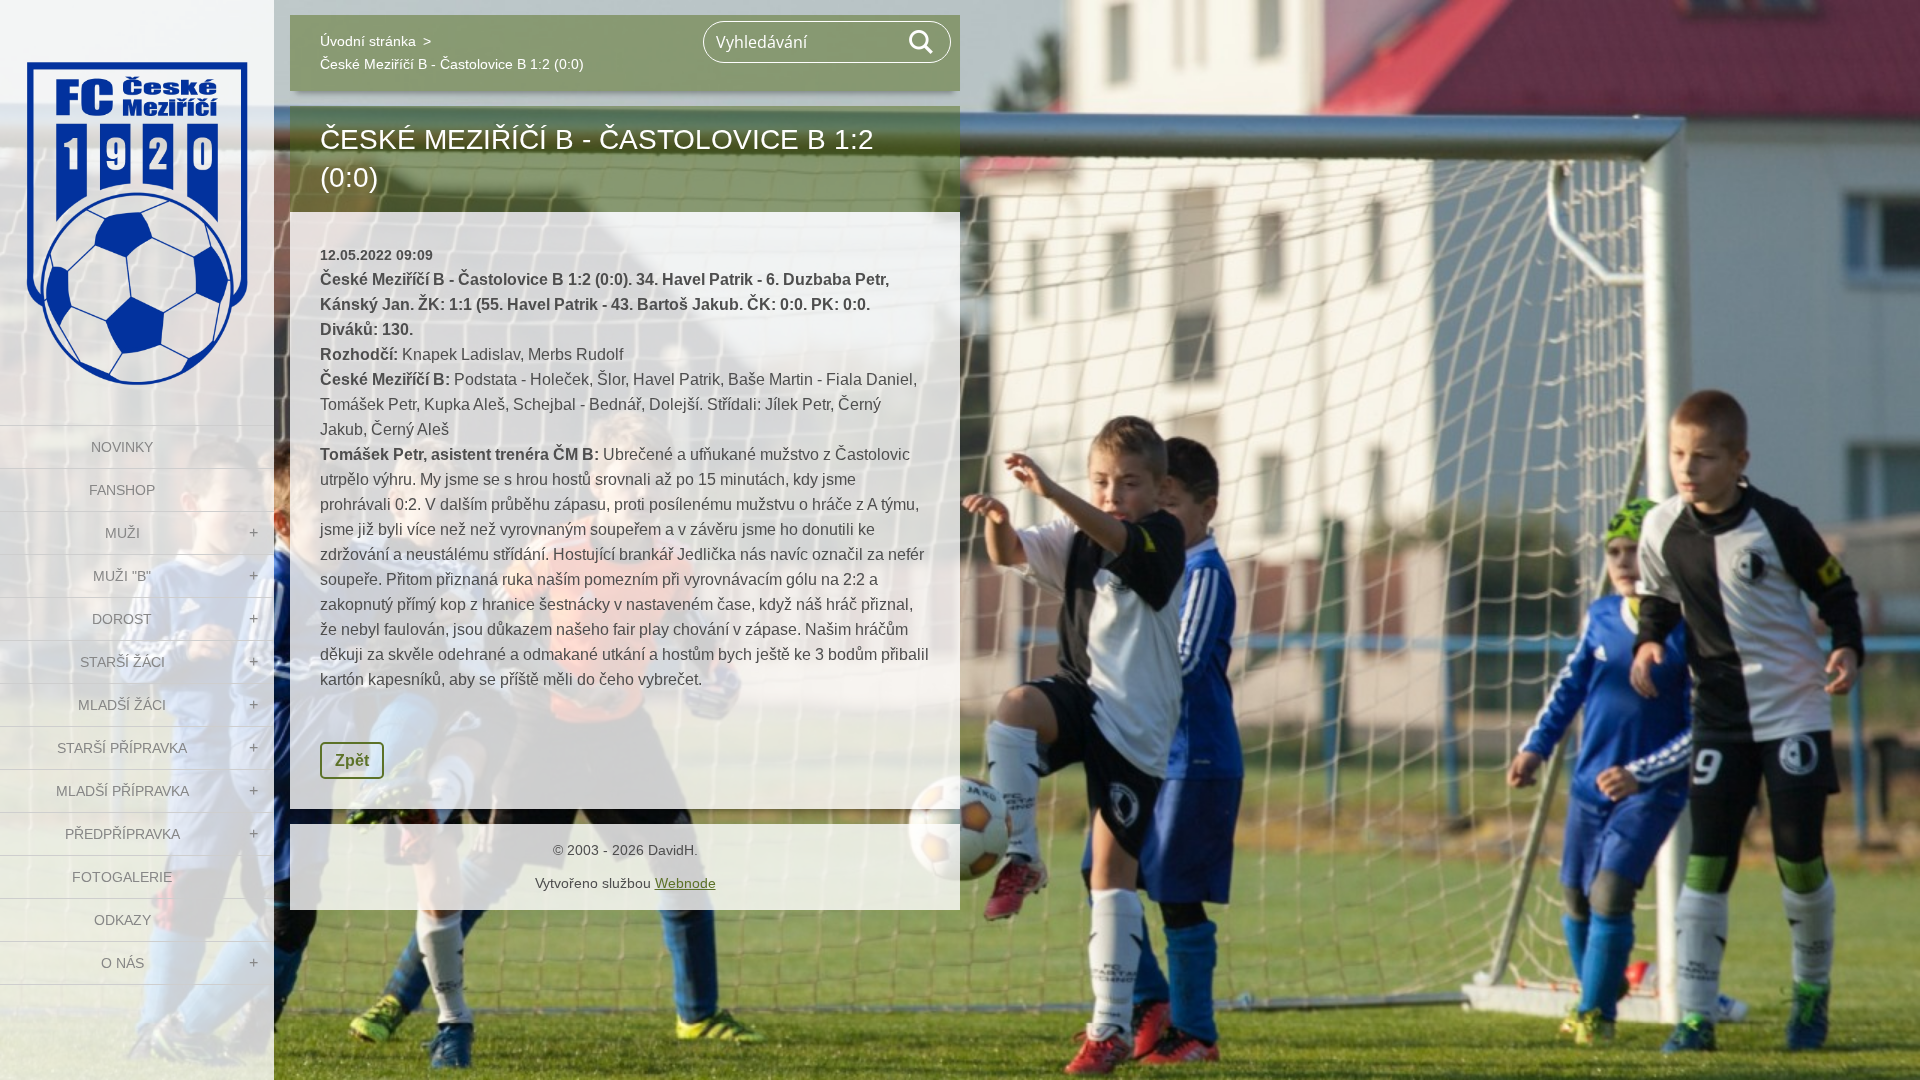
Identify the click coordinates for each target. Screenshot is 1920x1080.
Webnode (685, 883)
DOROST (122, 619)
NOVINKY (122, 447)
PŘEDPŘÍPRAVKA (122, 834)
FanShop (122, 490)
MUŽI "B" (122, 576)
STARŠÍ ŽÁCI (122, 662)
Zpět (352, 760)
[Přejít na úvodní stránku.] (137, 200)
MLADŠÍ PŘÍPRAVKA (122, 791)
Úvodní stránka (368, 41)
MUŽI (122, 533)
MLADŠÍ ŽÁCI (122, 705)
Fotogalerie (122, 877)
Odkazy (122, 920)
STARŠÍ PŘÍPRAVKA (122, 748)
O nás (122, 963)
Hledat (922, 42)
